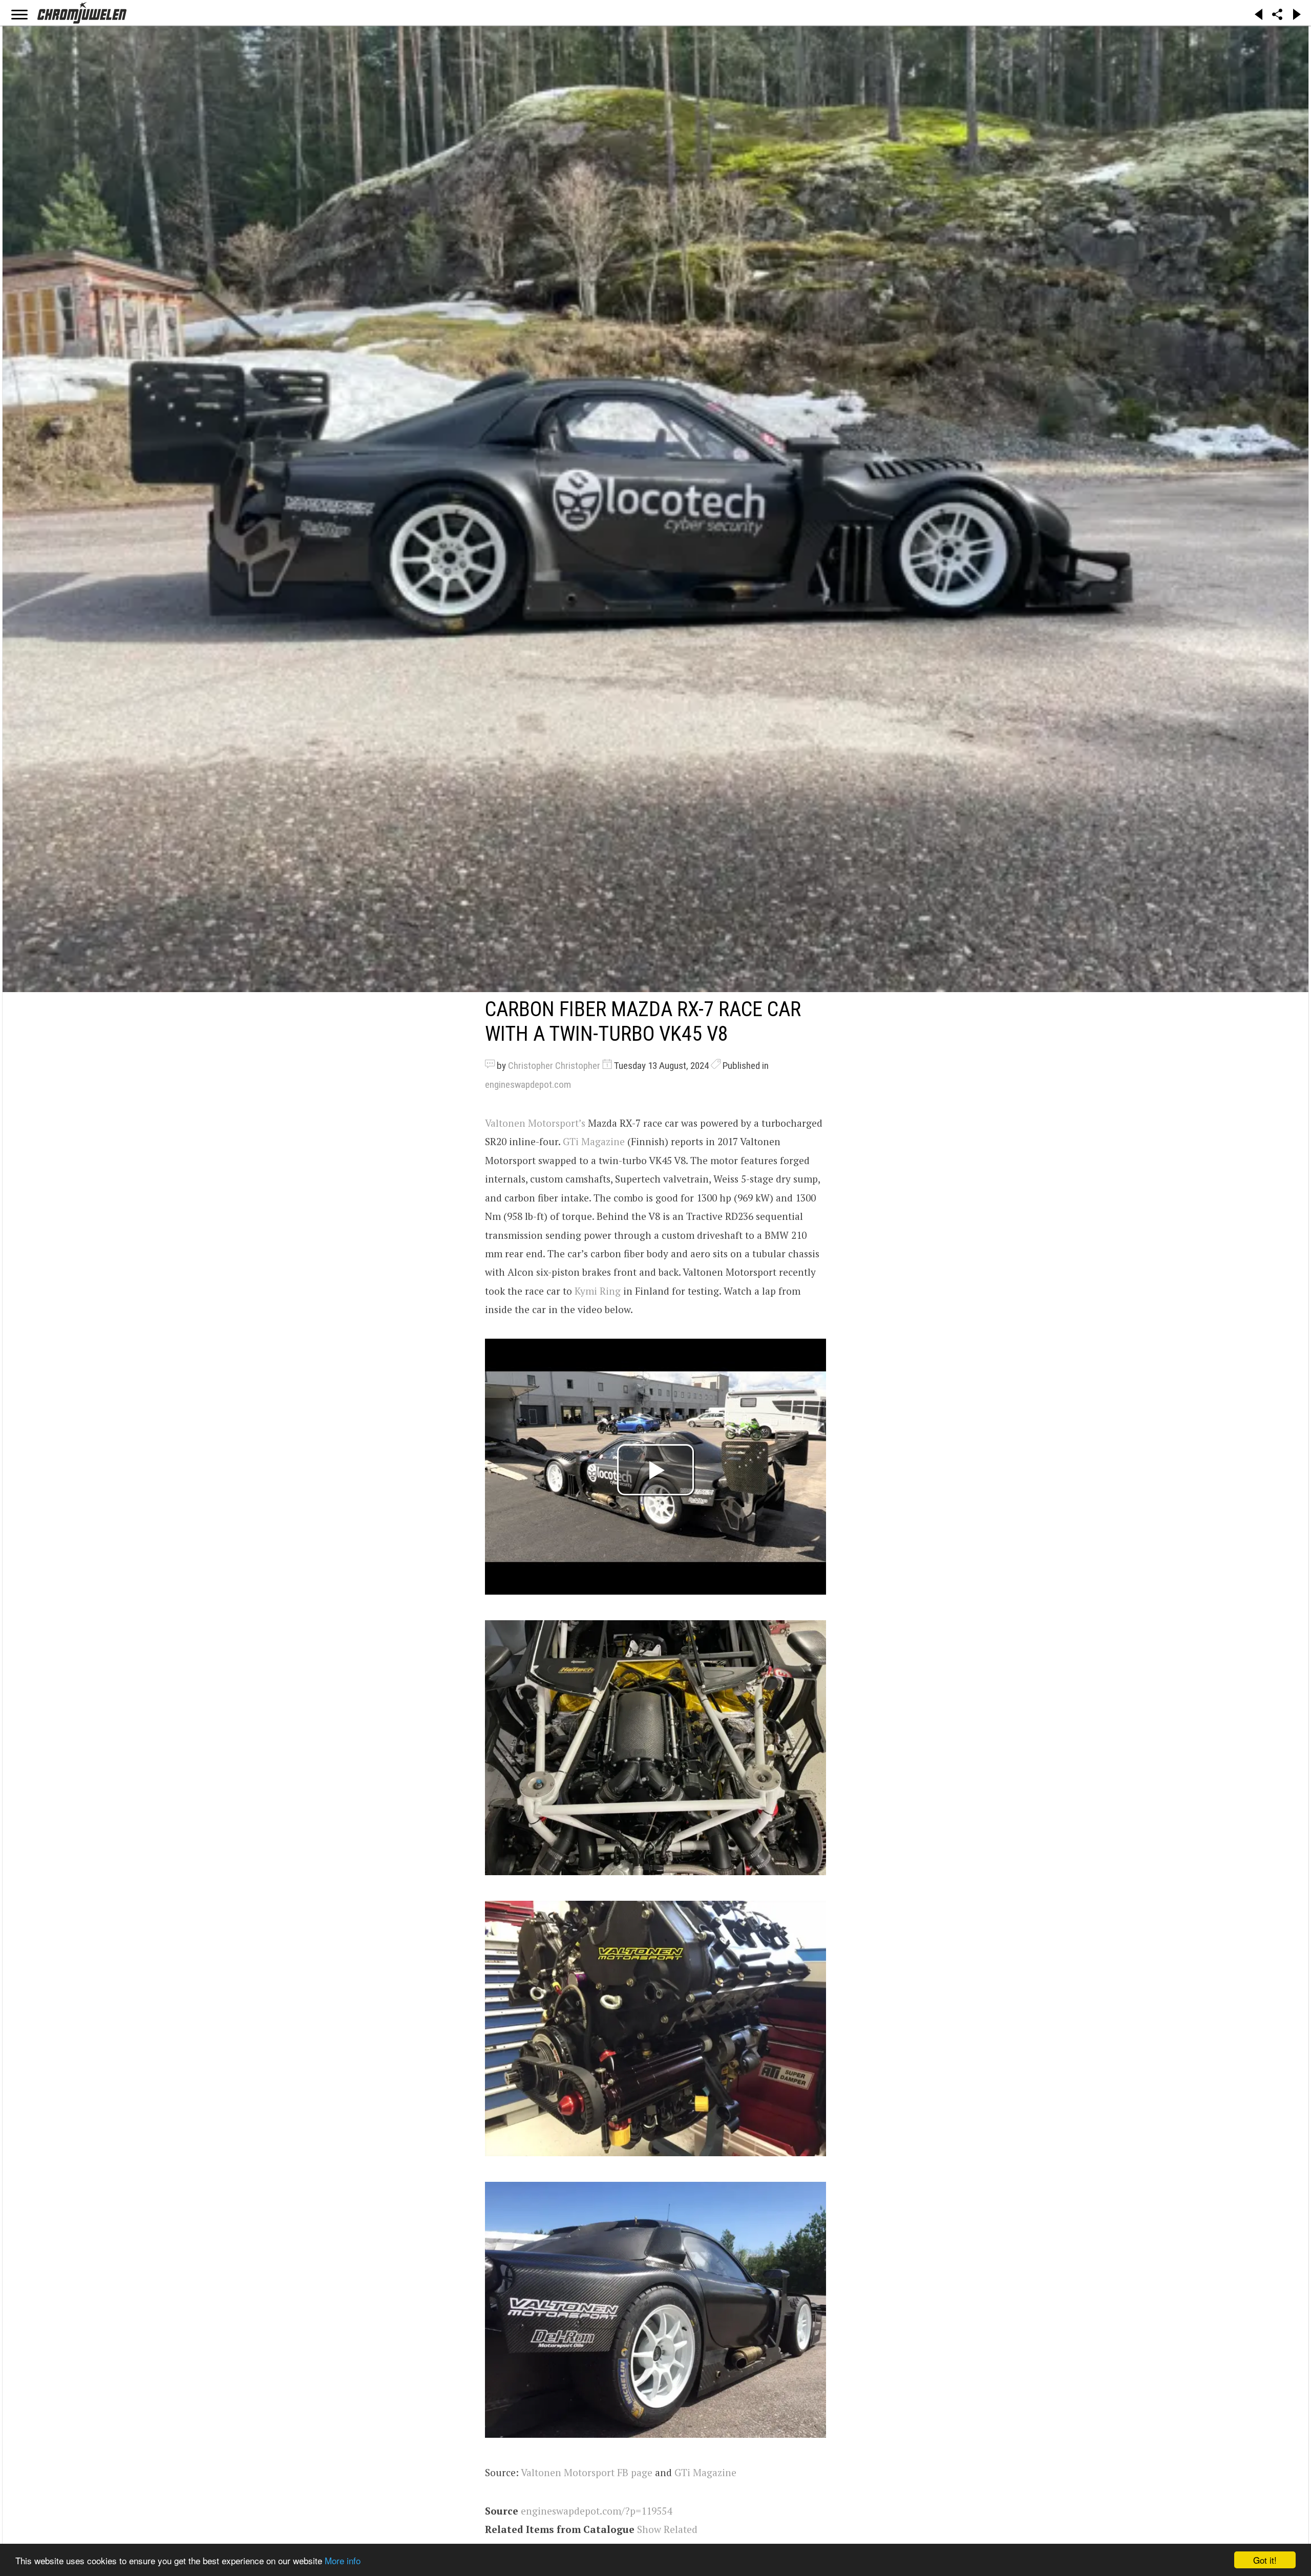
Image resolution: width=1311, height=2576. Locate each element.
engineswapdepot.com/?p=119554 (596, 2511)
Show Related (667, 2529)
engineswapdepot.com (528, 1085)
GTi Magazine (594, 1141)
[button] (655, 1748)
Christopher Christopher (554, 1066)
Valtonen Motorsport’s (535, 1123)
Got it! (1265, 2560)
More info (343, 2560)
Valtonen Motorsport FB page (587, 2472)
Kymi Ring (598, 1291)
